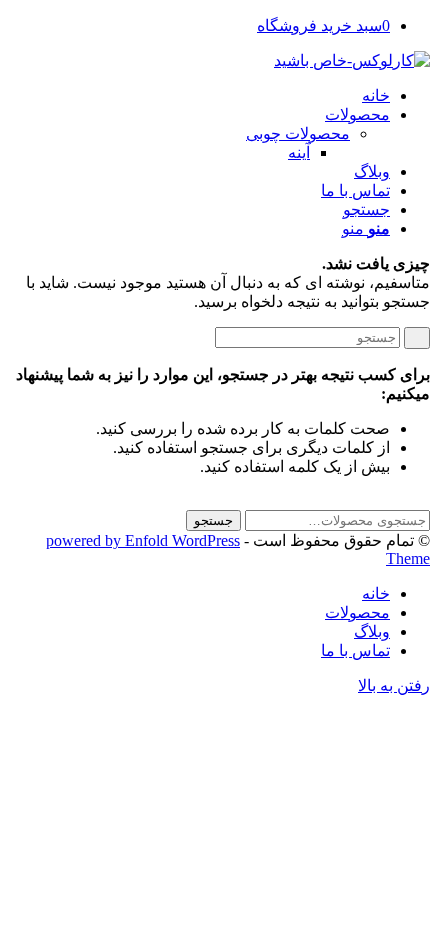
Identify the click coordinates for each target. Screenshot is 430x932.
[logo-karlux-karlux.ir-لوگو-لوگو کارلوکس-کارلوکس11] (352, 60)
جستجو (213, 520)
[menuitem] (195, 95)
